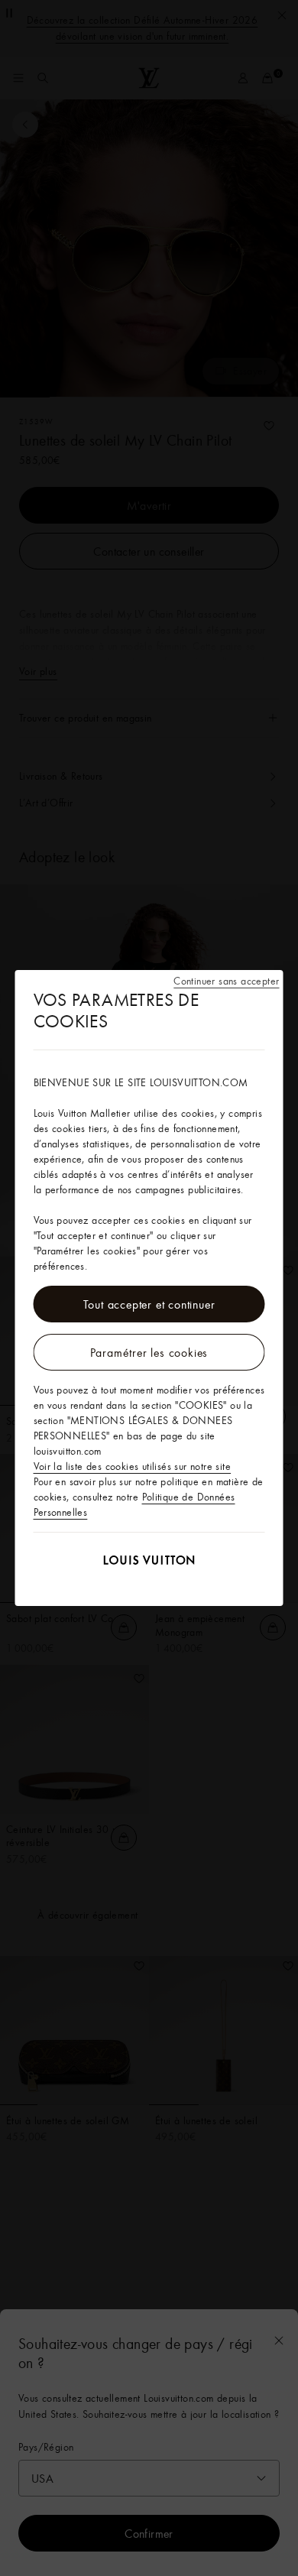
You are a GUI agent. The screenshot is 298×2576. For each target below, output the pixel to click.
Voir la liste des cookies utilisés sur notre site (133, 1466)
